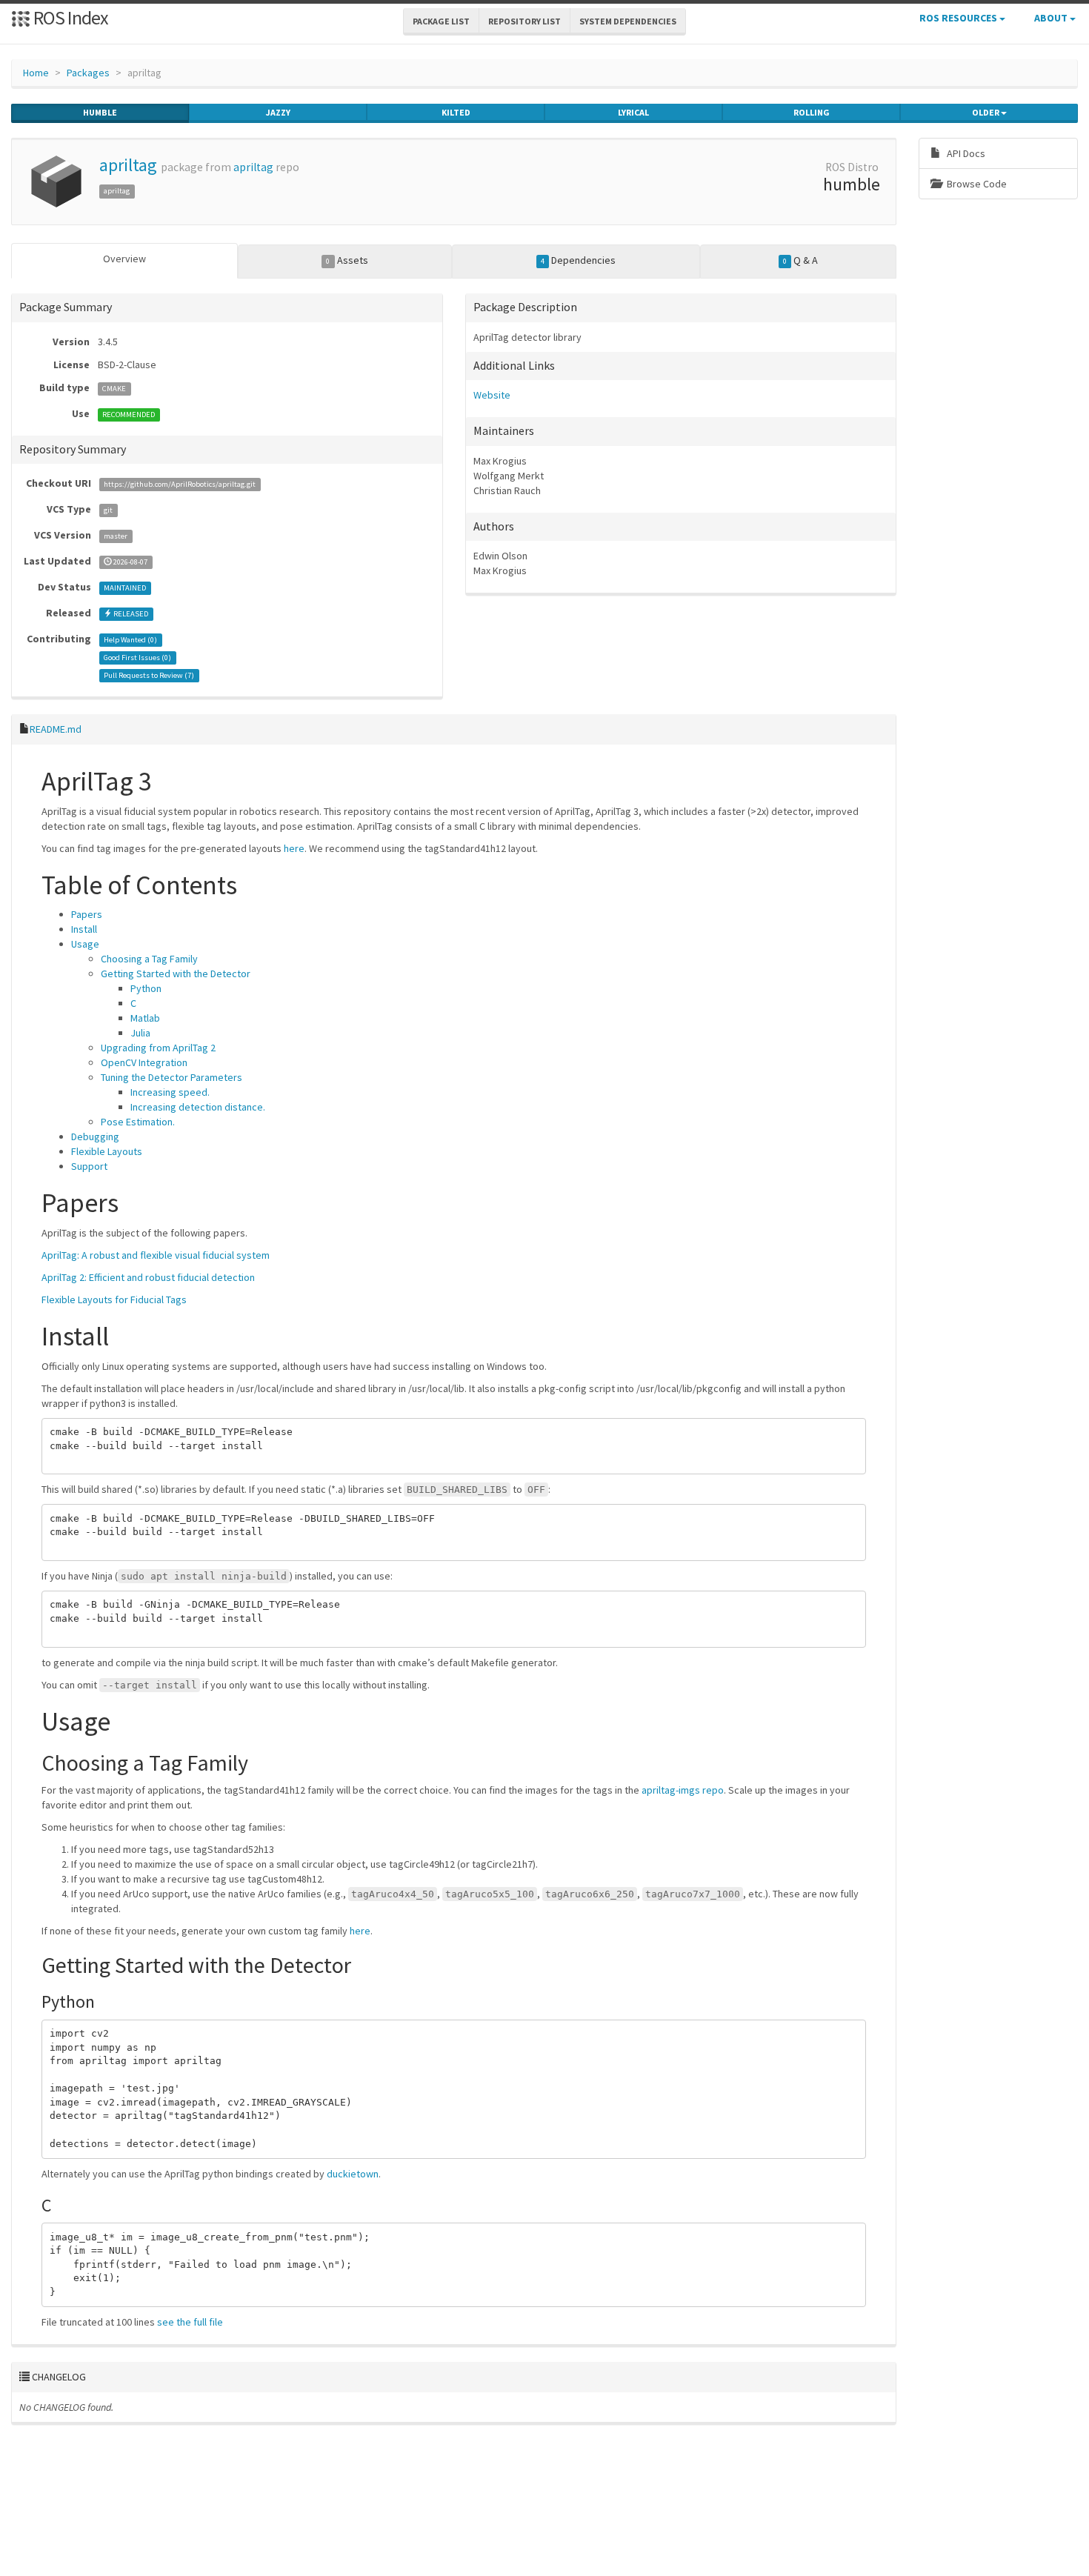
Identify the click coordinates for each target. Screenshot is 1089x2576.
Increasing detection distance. (198, 1107)
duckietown (353, 2174)
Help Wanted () (130, 640)
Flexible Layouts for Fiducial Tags (114, 1299)
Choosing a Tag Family (149, 959)
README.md (56, 729)
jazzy (278, 112)
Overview (124, 259)
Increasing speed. (170, 1092)
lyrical (633, 112)
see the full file (190, 2322)
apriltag (128, 165)
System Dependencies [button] (628, 21)
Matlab (145, 1018)
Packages (88, 73)
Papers (87, 914)
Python (146, 988)
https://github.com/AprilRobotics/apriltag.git (180, 484)
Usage (85, 944)
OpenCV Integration (144, 1062)
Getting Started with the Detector (176, 974)
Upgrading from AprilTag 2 (158, 1048)
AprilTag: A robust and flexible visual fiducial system (156, 1255)
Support (89, 1166)
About (1052, 18)
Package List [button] (441, 21)
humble (100, 112)
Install (84, 929)
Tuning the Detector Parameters (171, 1077)
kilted (456, 112)
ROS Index (69, 17)
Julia (140, 1033)
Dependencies (578, 260)
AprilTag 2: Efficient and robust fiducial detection (148, 1277)
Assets (347, 260)
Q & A (800, 260)
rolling (812, 112)
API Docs (965, 153)
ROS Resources (959, 18)
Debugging (95, 1136)
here (294, 848)
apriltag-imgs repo (683, 1790)
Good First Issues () (137, 658)
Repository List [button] (524, 21)
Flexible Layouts (107, 1151)
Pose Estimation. (138, 1122)
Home (36, 73)
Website (492, 395)
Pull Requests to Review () (149, 675)
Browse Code (976, 184)
